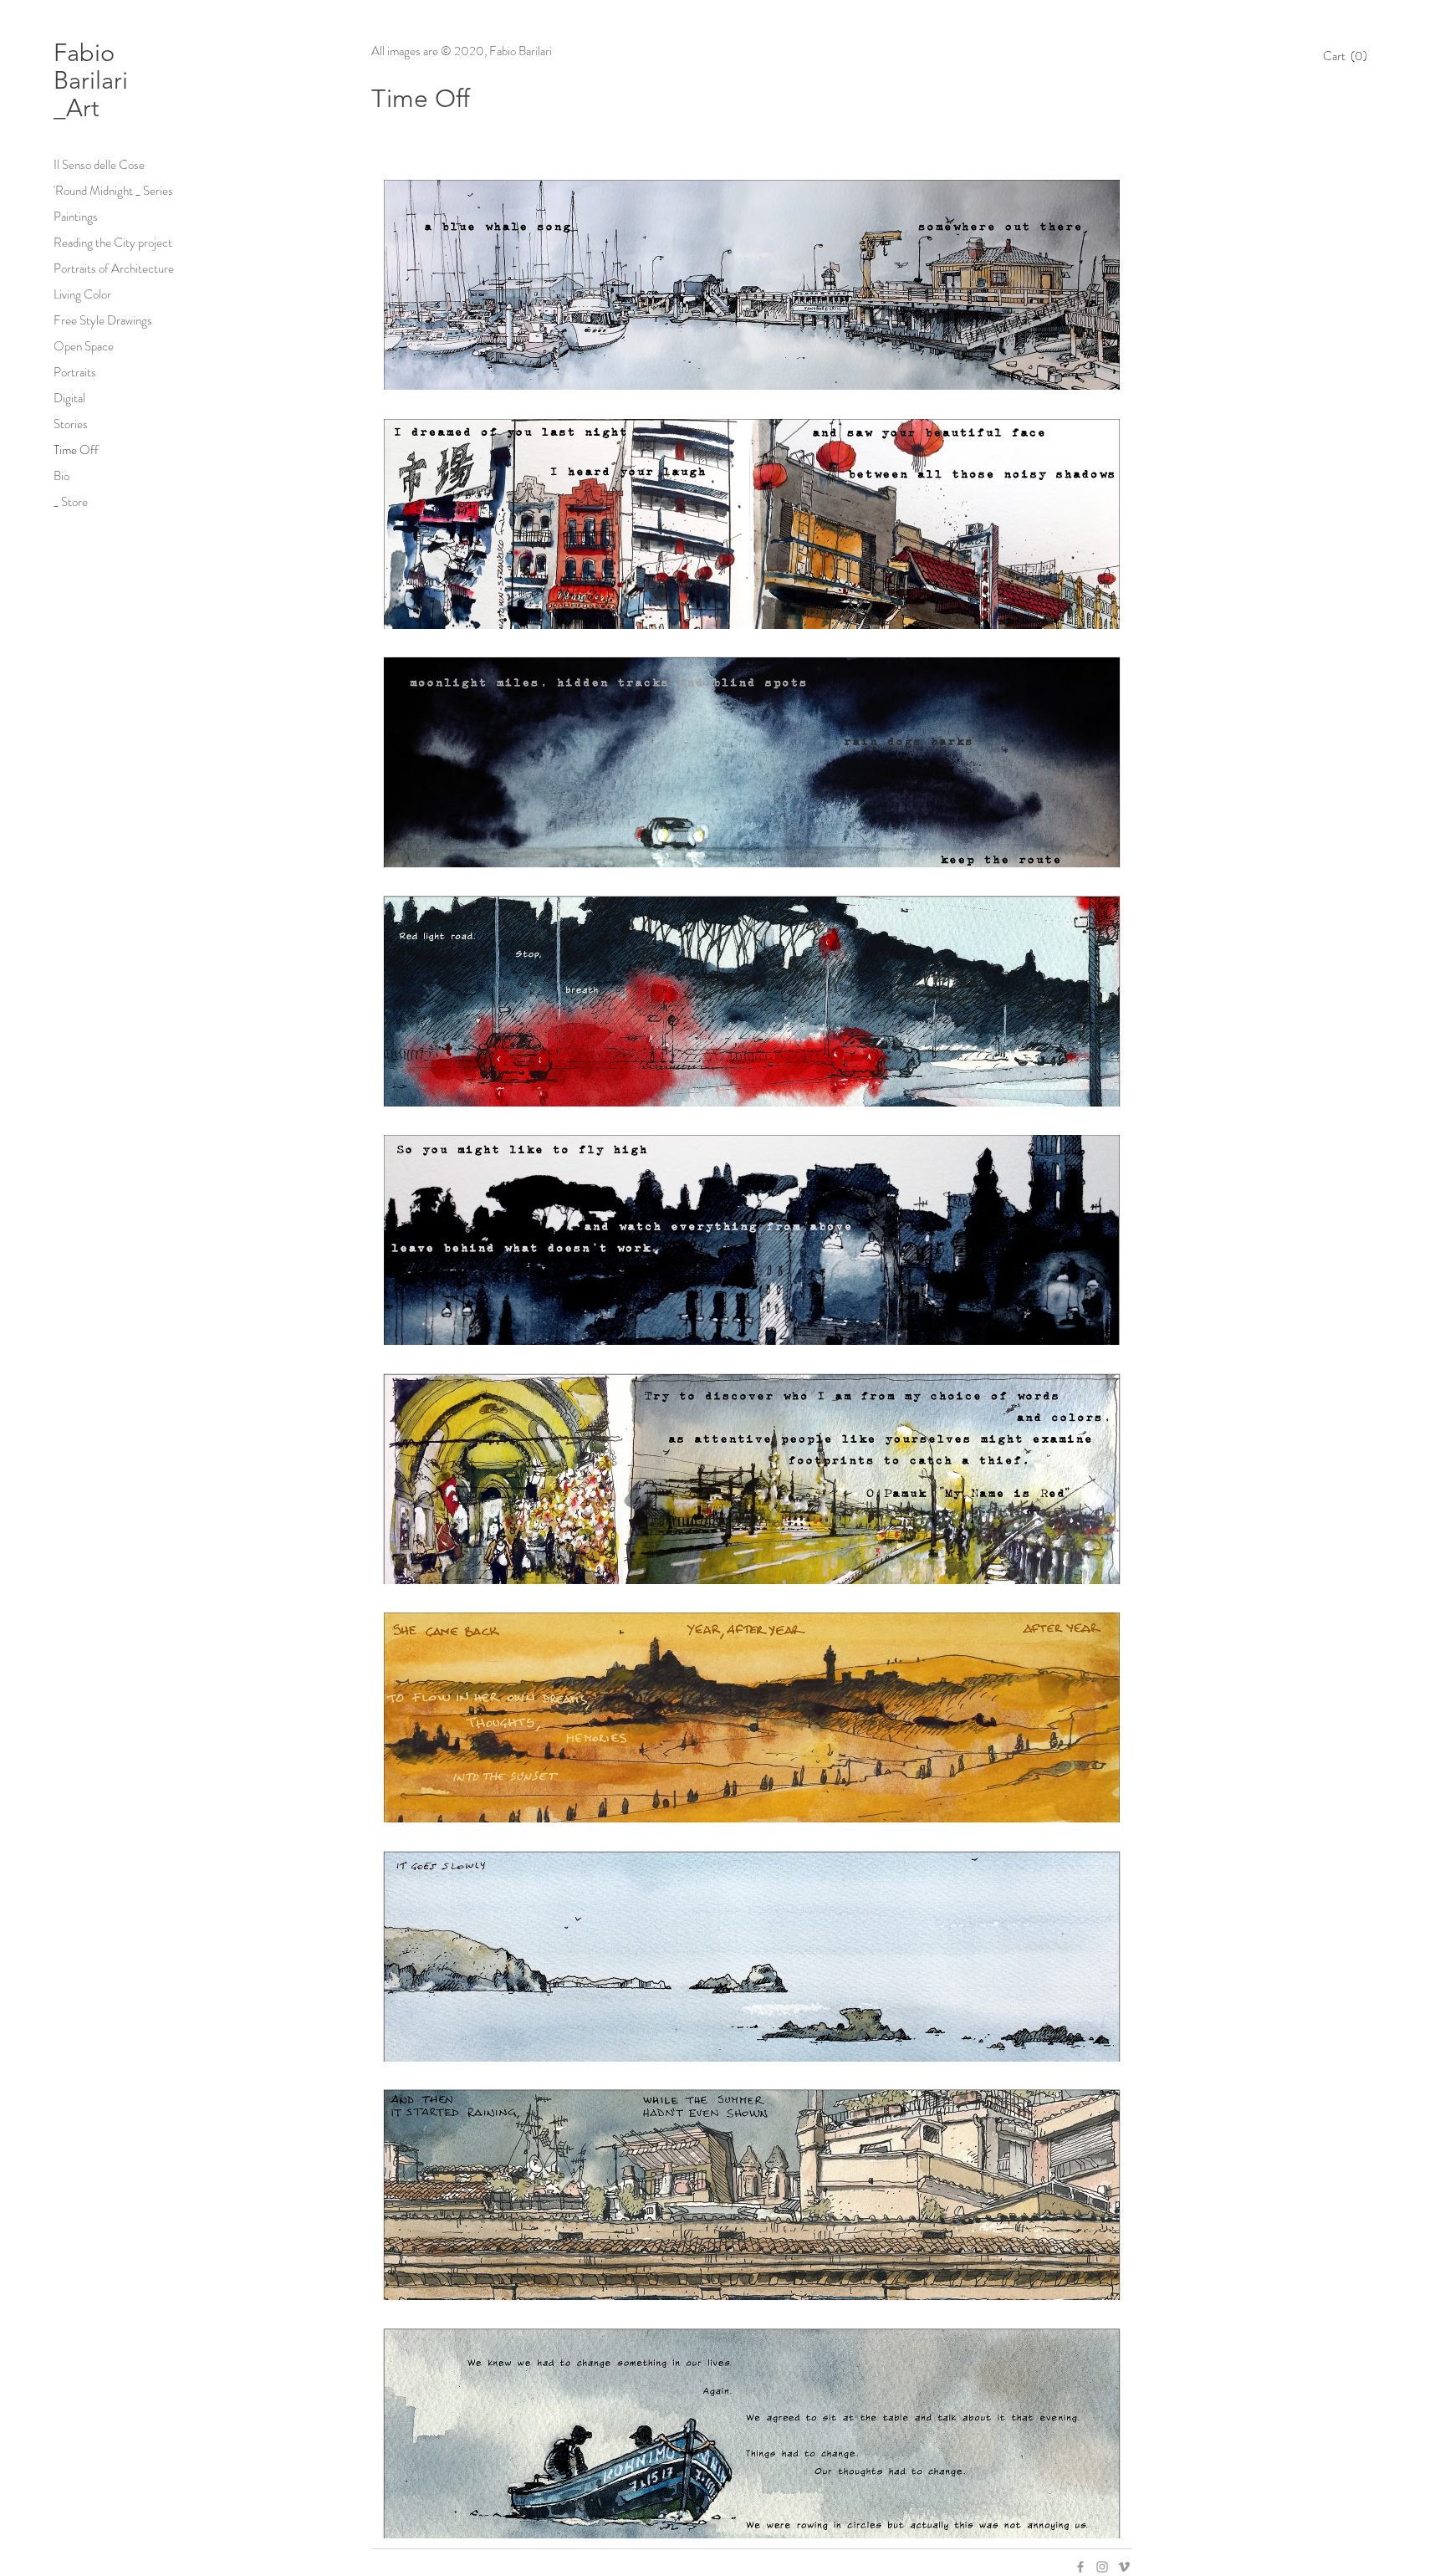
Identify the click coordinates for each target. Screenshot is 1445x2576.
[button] (1351, 56)
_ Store (71, 502)
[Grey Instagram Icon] (1102, 2567)
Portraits (75, 372)
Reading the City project (113, 243)
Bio (61, 476)
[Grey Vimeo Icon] (1124, 2567)
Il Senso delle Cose (99, 165)
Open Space (84, 346)
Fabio (87, 52)
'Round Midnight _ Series (113, 191)
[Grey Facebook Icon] (1080, 2567)
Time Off (76, 450)
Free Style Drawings (103, 320)
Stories (71, 424)
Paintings (76, 217)
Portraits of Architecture (114, 268)
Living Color (82, 294)
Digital (69, 398)
